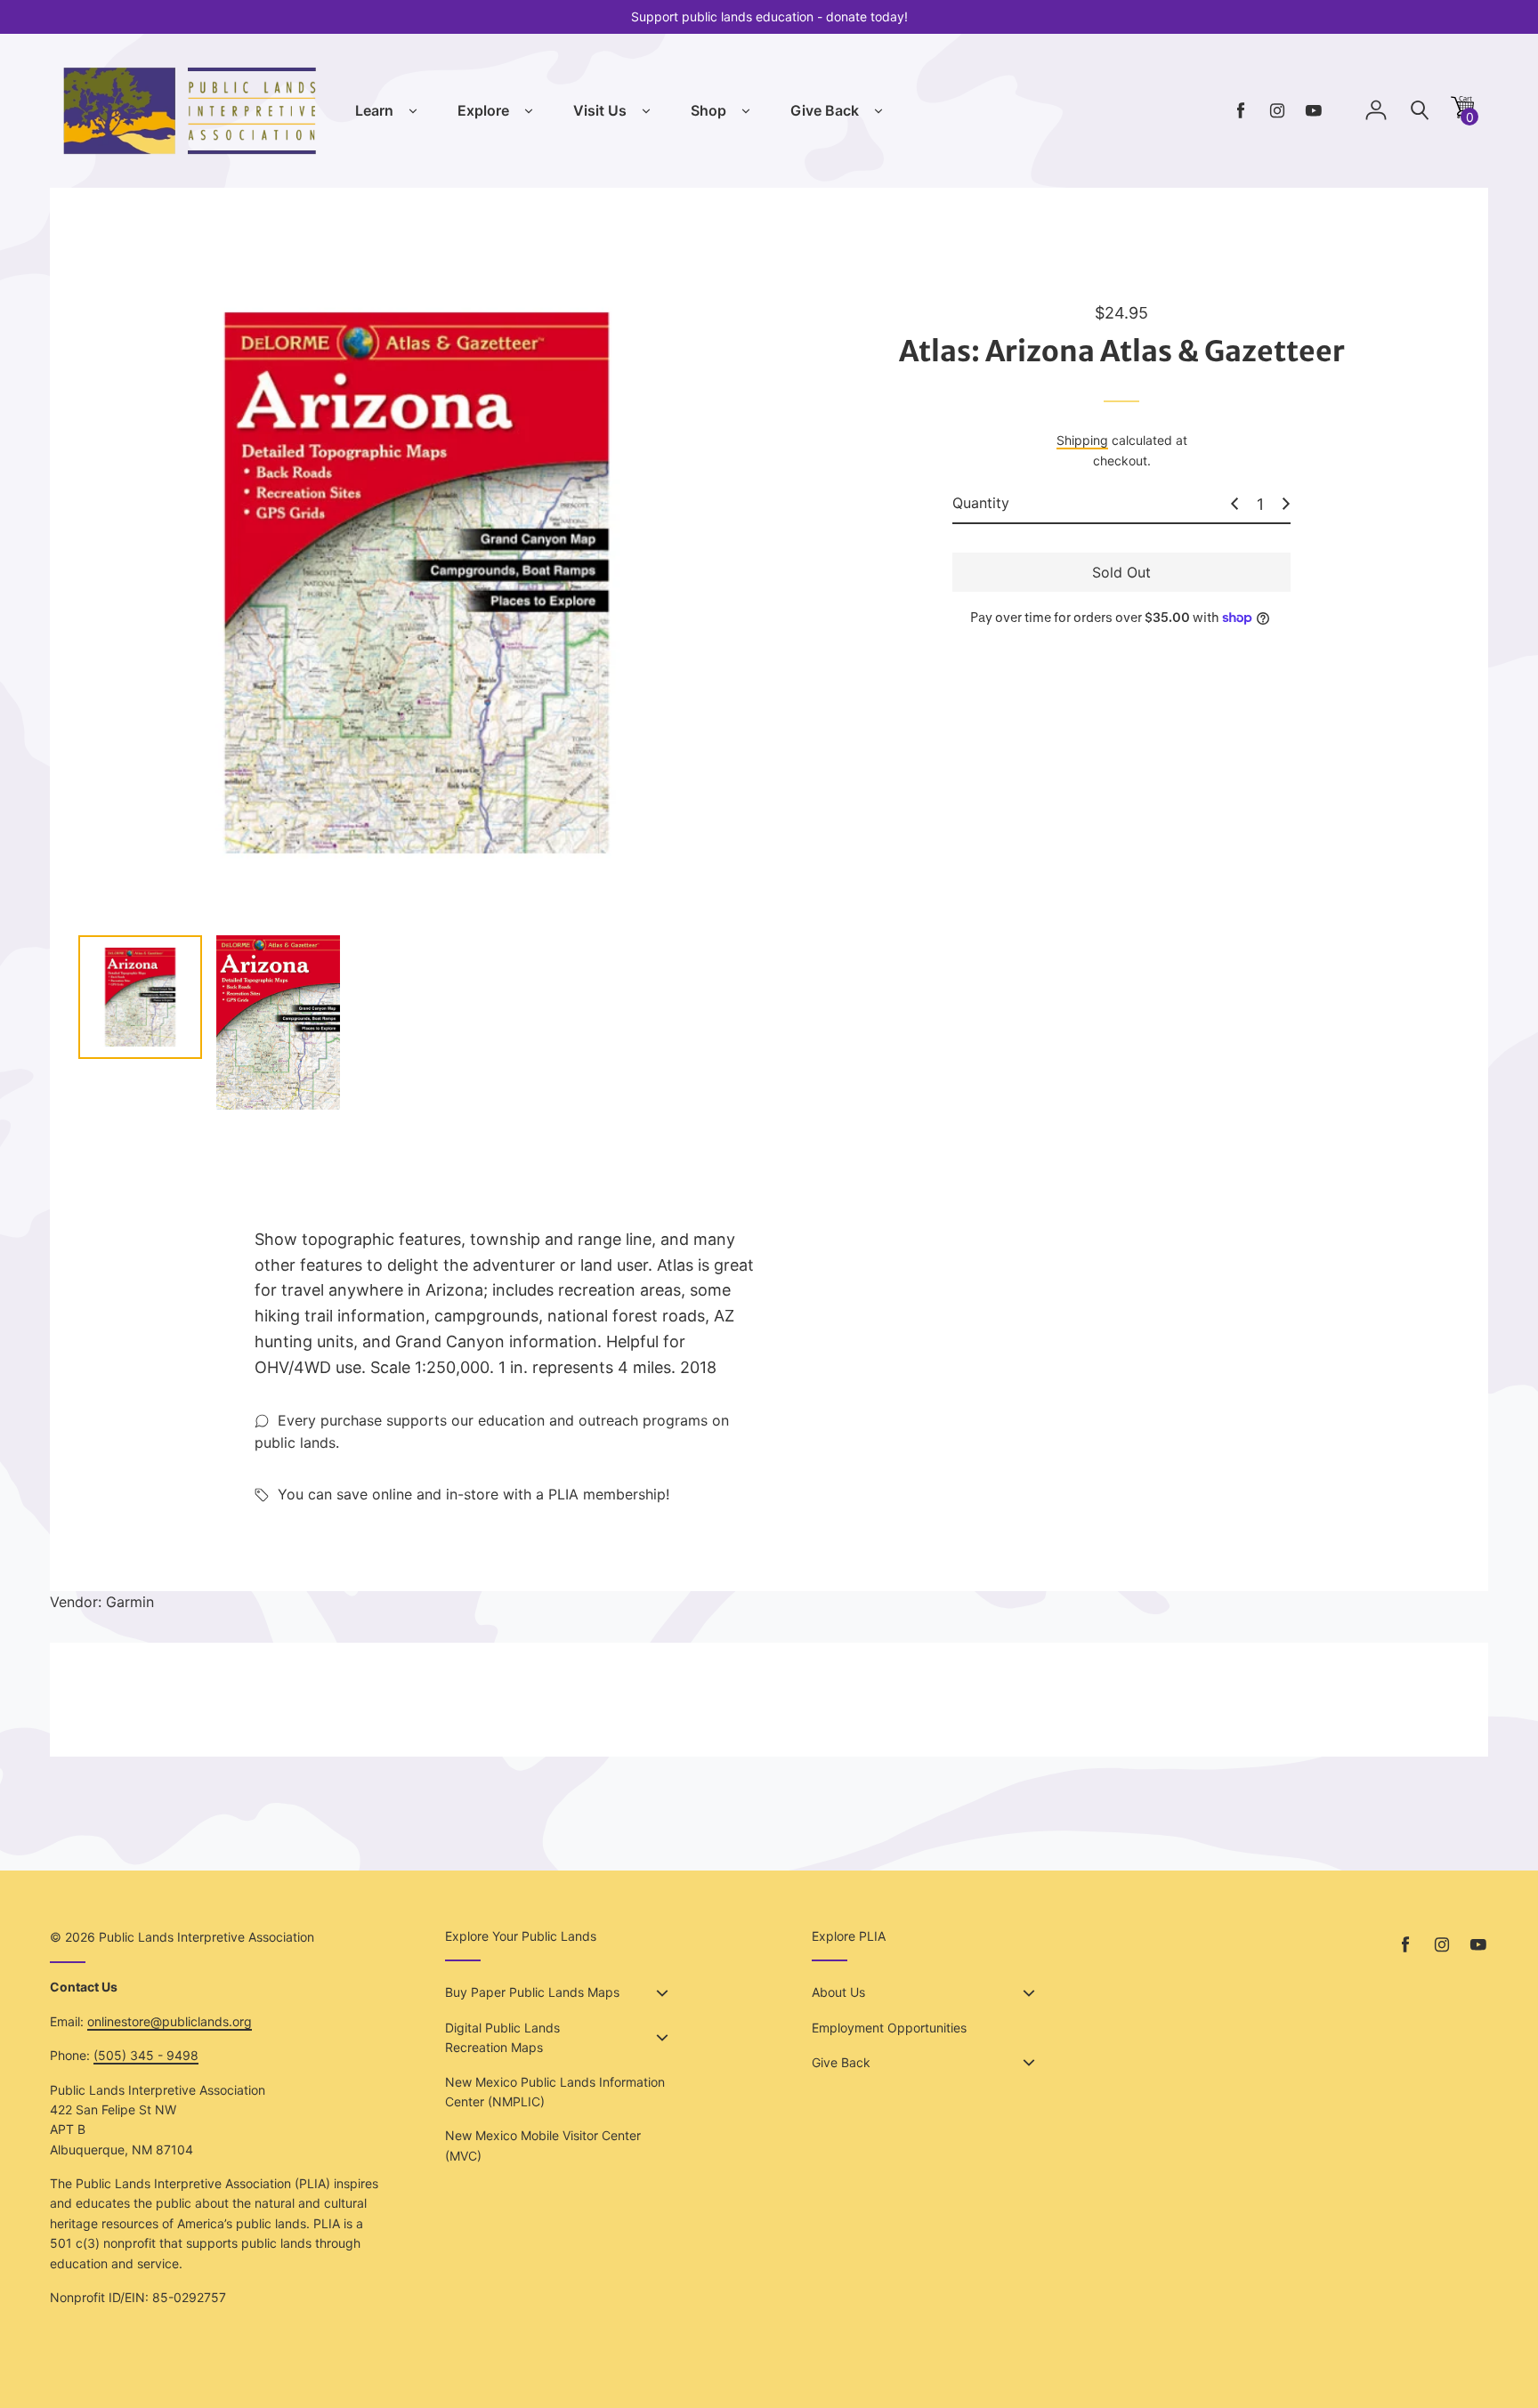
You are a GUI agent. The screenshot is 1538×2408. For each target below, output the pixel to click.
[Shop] (746, 111)
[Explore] (529, 111)
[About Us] (1029, 1993)
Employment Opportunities (889, 2028)
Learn (374, 110)
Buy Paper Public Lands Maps (532, 1992)
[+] (1286, 504)
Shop (708, 110)
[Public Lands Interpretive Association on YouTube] (1314, 111)
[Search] (1420, 111)
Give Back (825, 110)
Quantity (981, 503)
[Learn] (413, 111)
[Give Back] (878, 111)
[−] (1234, 504)
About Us (838, 1992)
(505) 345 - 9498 (146, 2055)
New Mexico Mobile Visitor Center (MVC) (543, 2145)
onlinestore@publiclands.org (170, 2021)
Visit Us (600, 110)
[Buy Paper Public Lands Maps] (662, 1993)
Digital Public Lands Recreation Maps (502, 2037)
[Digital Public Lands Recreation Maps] (662, 2038)
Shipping (1082, 440)
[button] (1462, 113)
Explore (483, 110)
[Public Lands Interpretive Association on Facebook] (1241, 111)
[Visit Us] (646, 111)
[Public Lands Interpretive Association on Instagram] (1277, 111)
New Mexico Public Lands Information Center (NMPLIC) (555, 2092)
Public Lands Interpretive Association (206, 1937)
